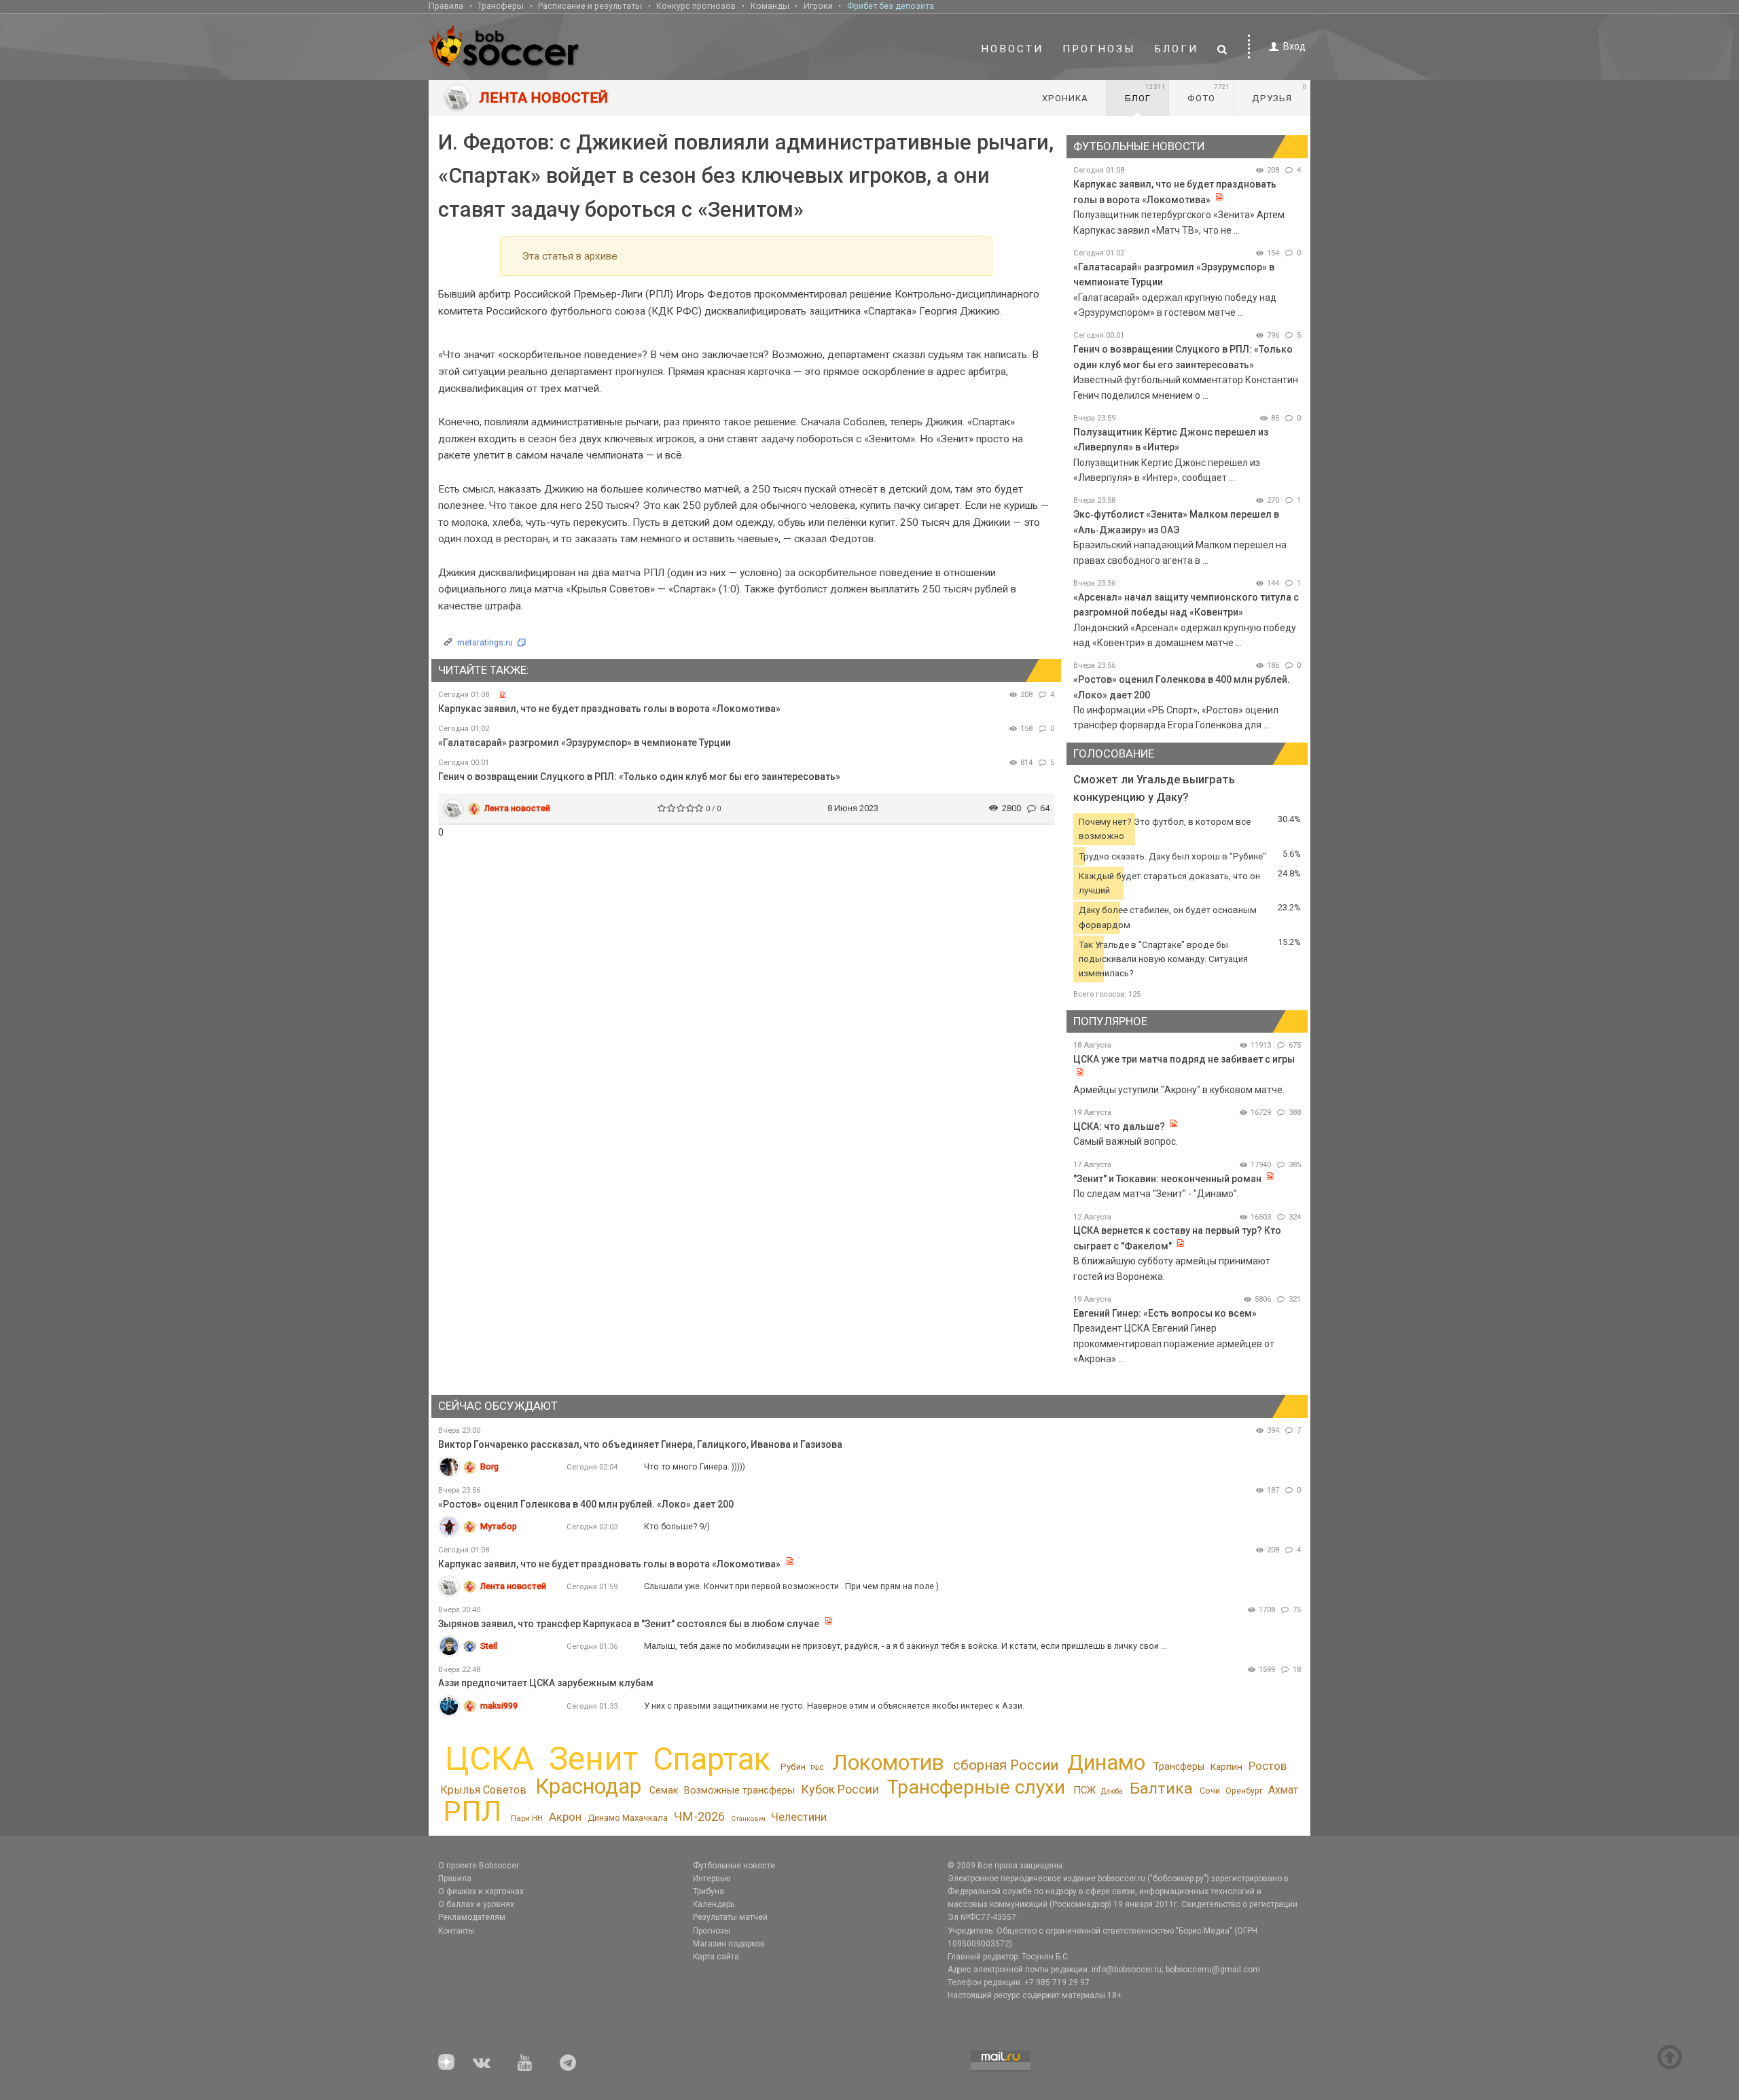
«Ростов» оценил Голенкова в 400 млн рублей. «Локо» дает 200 (586, 1504)
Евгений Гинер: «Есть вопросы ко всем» (1165, 1313)
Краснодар (588, 1786)
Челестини (799, 1817)
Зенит (593, 1759)
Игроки (818, 6)
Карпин (1226, 1766)
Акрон (565, 1817)
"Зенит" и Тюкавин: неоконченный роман (1167, 1179)
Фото (1209, 93)
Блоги (1177, 49)
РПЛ (472, 1811)
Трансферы (501, 6)
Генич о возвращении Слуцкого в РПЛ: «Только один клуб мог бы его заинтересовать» (639, 777)
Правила (446, 6)
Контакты (456, 1931)
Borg (489, 1466)
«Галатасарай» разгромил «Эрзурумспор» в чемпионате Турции (585, 743)
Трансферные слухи (976, 1787)
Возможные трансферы (739, 1790)
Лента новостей (517, 808)
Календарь (714, 1904)
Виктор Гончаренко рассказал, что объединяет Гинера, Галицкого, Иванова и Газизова (640, 1444)
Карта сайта (716, 1957)
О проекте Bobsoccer (479, 1866)
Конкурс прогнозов (696, 6)
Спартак (712, 1759)
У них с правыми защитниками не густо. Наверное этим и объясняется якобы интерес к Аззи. (834, 1706)
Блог (1145, 93)
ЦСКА (489, 1759)
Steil (489, 1646)
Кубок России (840, 1789)
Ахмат (1283, 1790)
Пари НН (527, 1818)
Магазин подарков (729, 1944)
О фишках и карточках (481, 1891)
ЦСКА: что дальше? (1119, 1126)
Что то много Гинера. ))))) (695, 1466)
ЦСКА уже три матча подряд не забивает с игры (1184, 1059)
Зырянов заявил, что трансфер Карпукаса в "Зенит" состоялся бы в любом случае (629, 1624)
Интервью (712, 1879)
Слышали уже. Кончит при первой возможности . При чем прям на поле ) (791, 1586)
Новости (1012, 49)
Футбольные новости (734, 1866)
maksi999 (499, 1706)
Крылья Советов (483, 1790)
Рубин (793, 1767)
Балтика (1161, 1788)
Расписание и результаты (590, 6)
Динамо (1106, 1763)
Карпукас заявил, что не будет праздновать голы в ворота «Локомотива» (609, 709)
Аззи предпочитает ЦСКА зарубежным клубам (546, 1683)
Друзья (1279, 93)
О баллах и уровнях (476, 1904)
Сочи (1210, 1791)
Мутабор (499, 1526)
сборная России (1006, 1765)
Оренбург (1244, 1791)
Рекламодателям (472, 1917)
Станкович (748, 1818)
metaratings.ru (485, 642)
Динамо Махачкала (628, 1818)
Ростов (1268, 1766)
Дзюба (1112, 1791)
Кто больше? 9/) (677, 1526)
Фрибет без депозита (891, 6)
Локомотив (888, 1762)
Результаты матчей (730, 1917)
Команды (770, 6)
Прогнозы (1099, 49)
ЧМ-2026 (699, 1816)
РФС (817, 1767)
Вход (1294, 46)
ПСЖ (1084, 1790)
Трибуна (709, 1891)
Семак (664, 1790)
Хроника (1065, 98)
